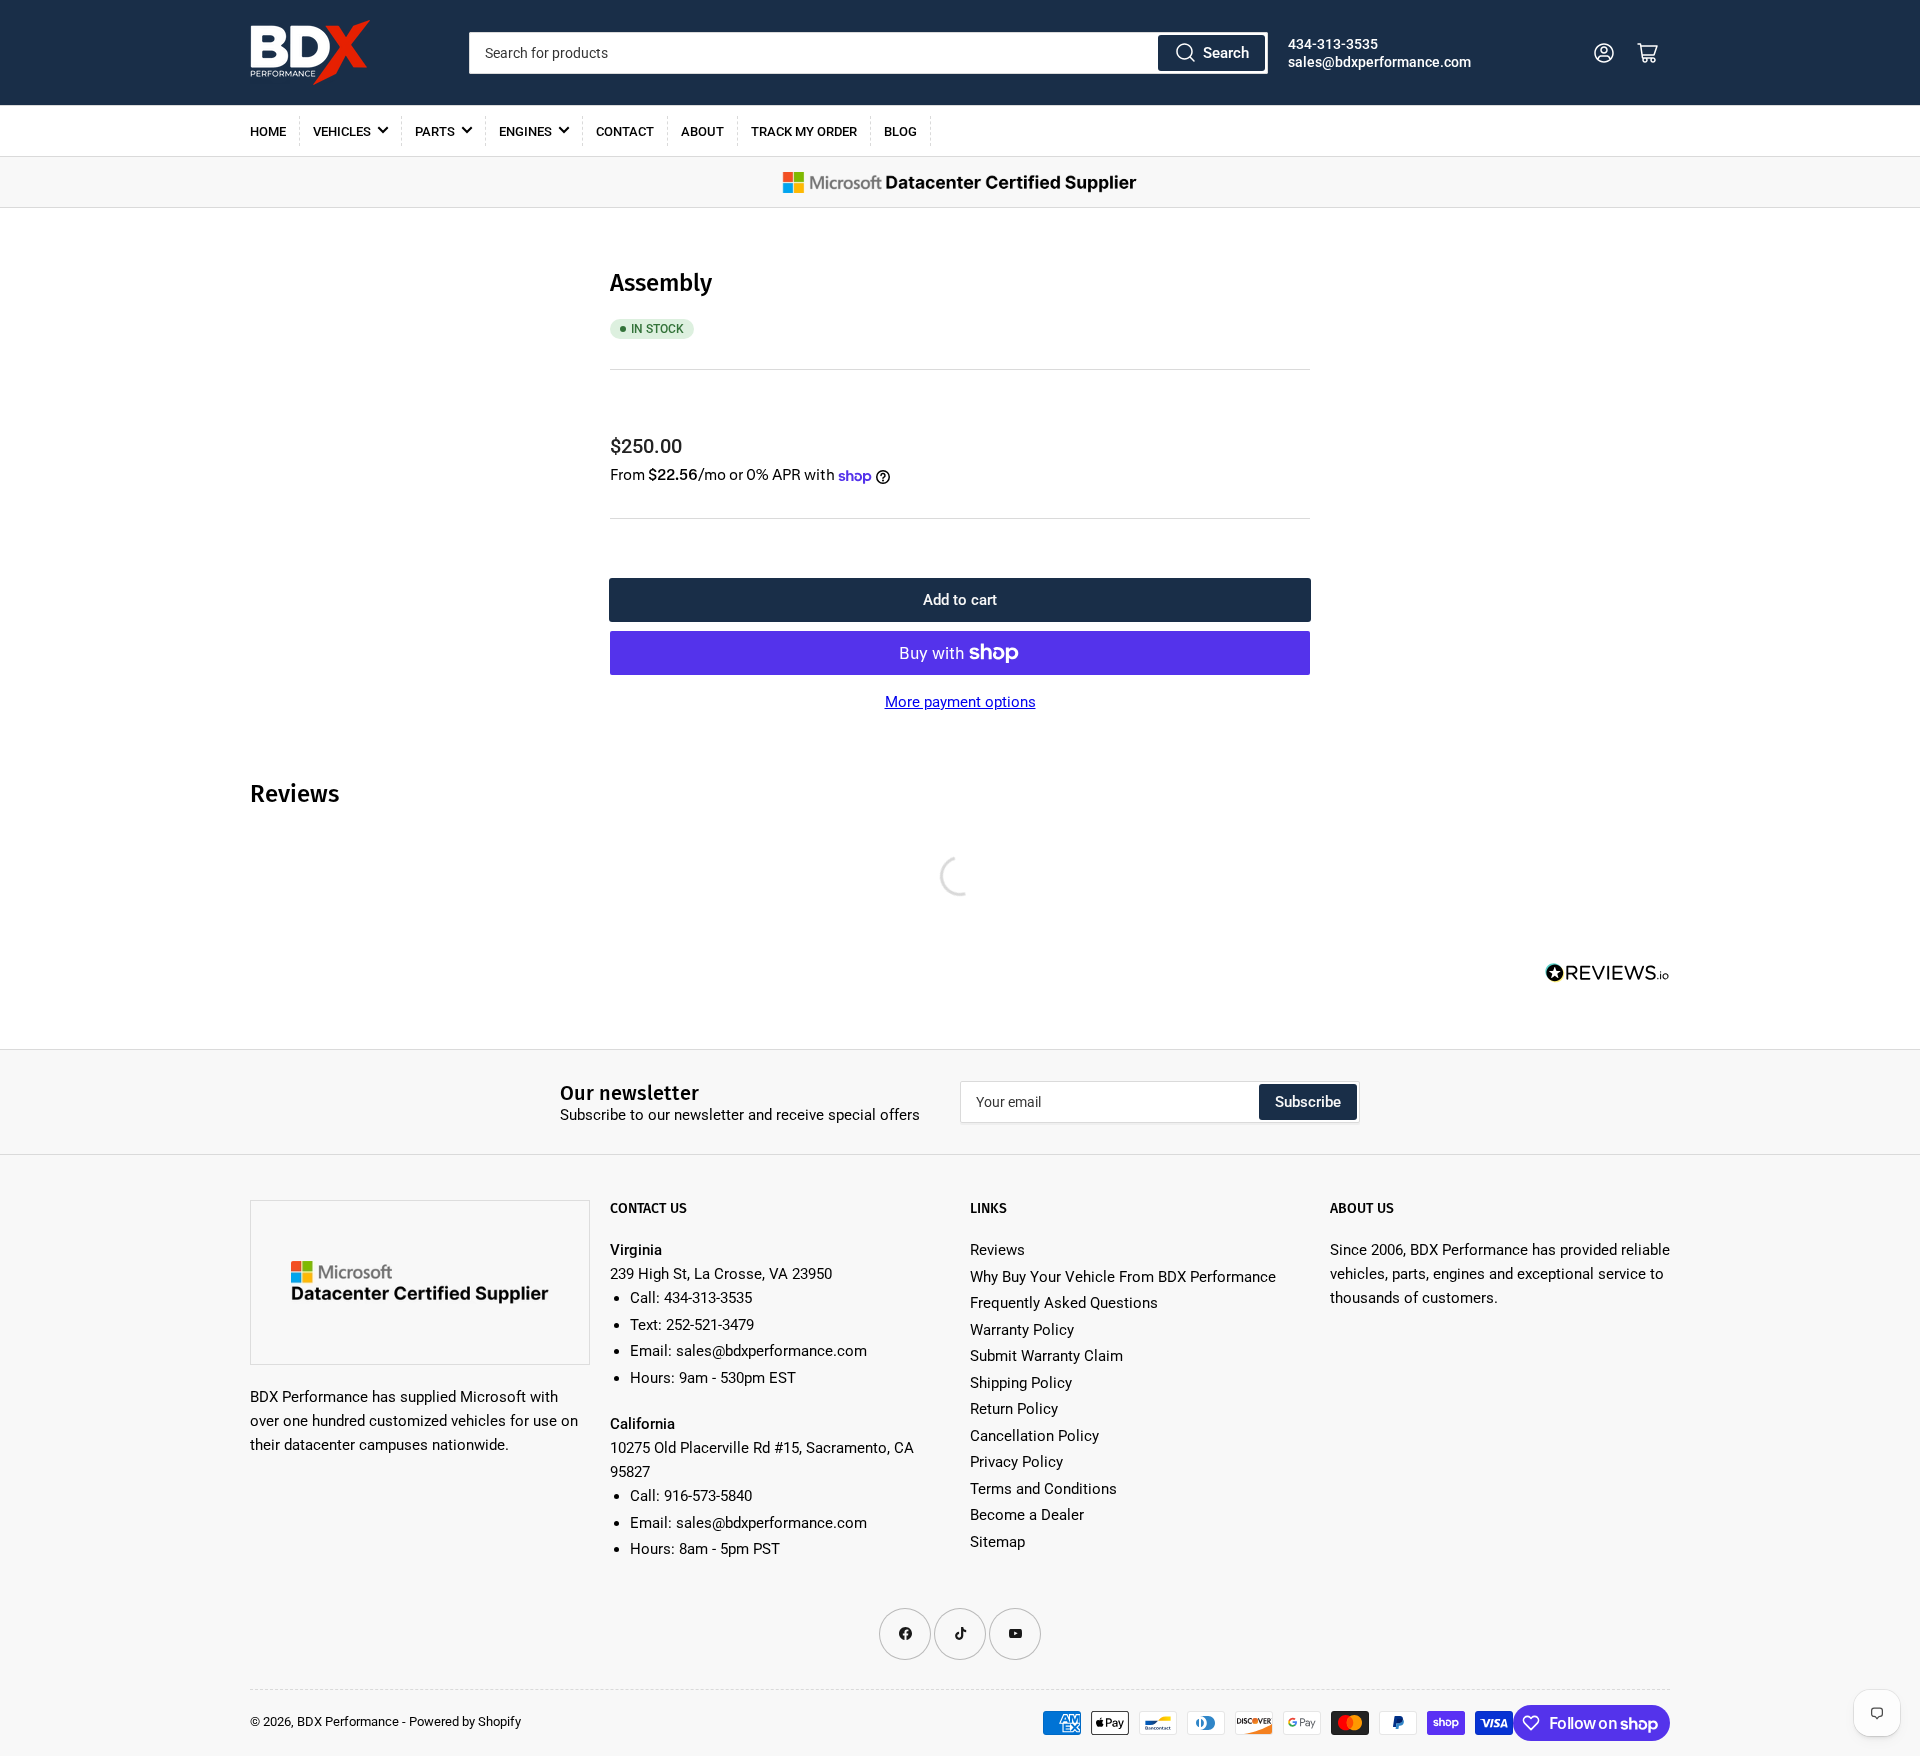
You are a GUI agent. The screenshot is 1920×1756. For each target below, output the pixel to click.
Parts (435, 131)
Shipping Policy (1021, 1383)
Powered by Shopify (465, 1721)
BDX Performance (348, 1721)
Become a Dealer (1027, 1515)
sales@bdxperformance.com (1379, 62)
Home (268, 131)
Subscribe (1308, 1102)
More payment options (960, 702)
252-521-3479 (710, 1325)
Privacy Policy (1016, 1462)
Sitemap (997, 1542)
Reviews (997, 1250)
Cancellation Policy (1034, 1436)
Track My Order (804, 131)
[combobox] (868, 53)
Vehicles (342, 131)
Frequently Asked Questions (1064, 1303)
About (702, 131)
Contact (625, 131)
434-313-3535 (1333, 44)
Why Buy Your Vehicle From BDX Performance (1123, 1277)
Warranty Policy (1022, 1330)
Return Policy (1014, 1409)
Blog (900, 131)
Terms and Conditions (1043, 1489)
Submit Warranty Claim (1046, 1356)
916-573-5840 (708, 1496)
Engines (525, 131)
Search (1226, 53)
